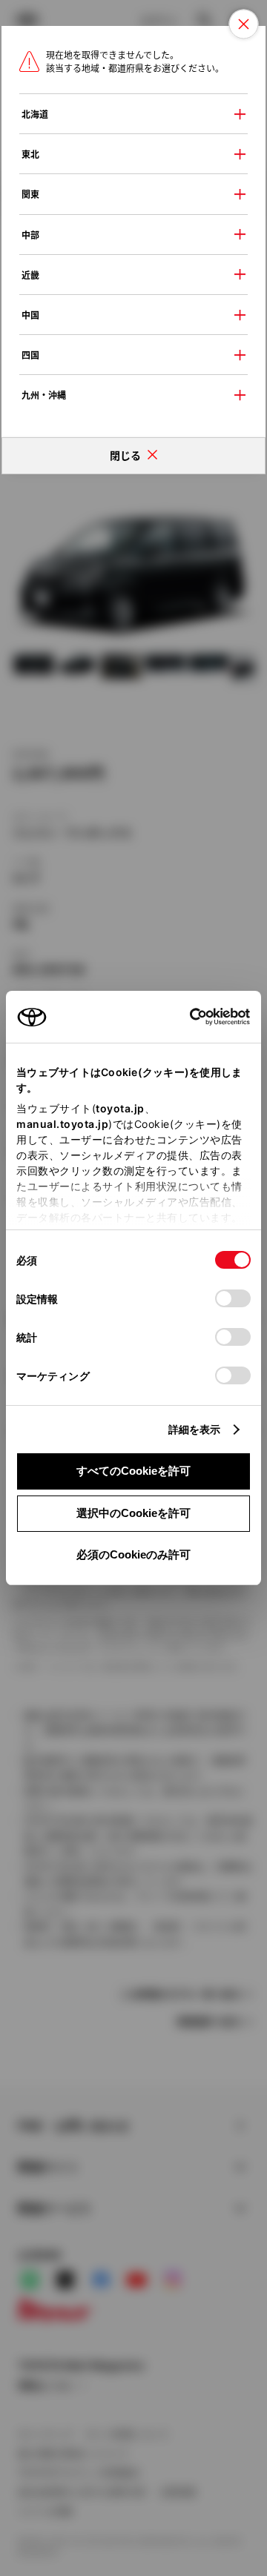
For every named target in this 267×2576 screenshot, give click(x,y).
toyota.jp (120, 1108)
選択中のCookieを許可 (133, 1513)
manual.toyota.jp (62, 1124)
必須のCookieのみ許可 (133, 1554)
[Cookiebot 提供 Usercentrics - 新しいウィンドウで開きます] (185, 1017)
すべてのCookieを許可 (133, 1471)
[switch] (233, 1298)
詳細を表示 (195, 1429)
